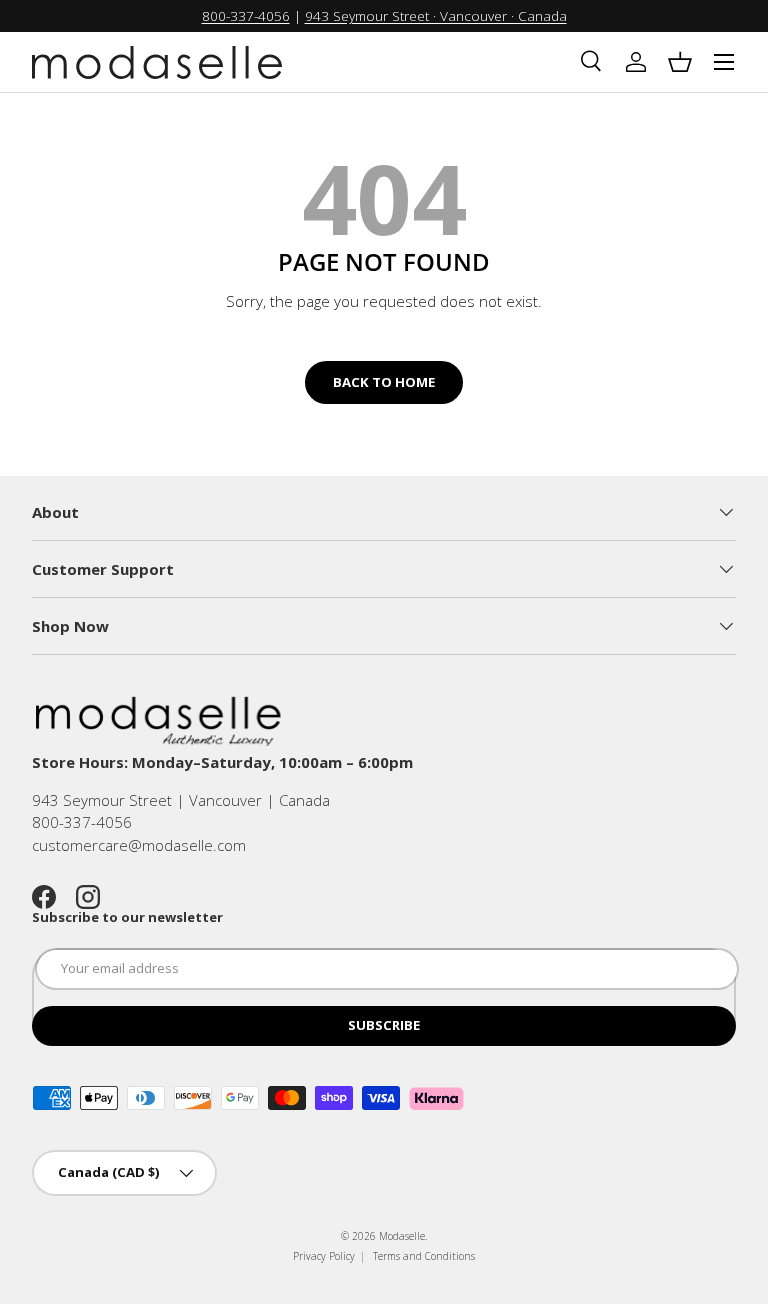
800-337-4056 (246, 16)
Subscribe (384, 1025)
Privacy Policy (324, 1256)
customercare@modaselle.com (139, 845)
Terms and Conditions (424, 1256)
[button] (680, 62)
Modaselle (402, 1236)
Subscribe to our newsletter (127, 917)
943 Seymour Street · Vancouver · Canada (436, 16)
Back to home (384, 382)
